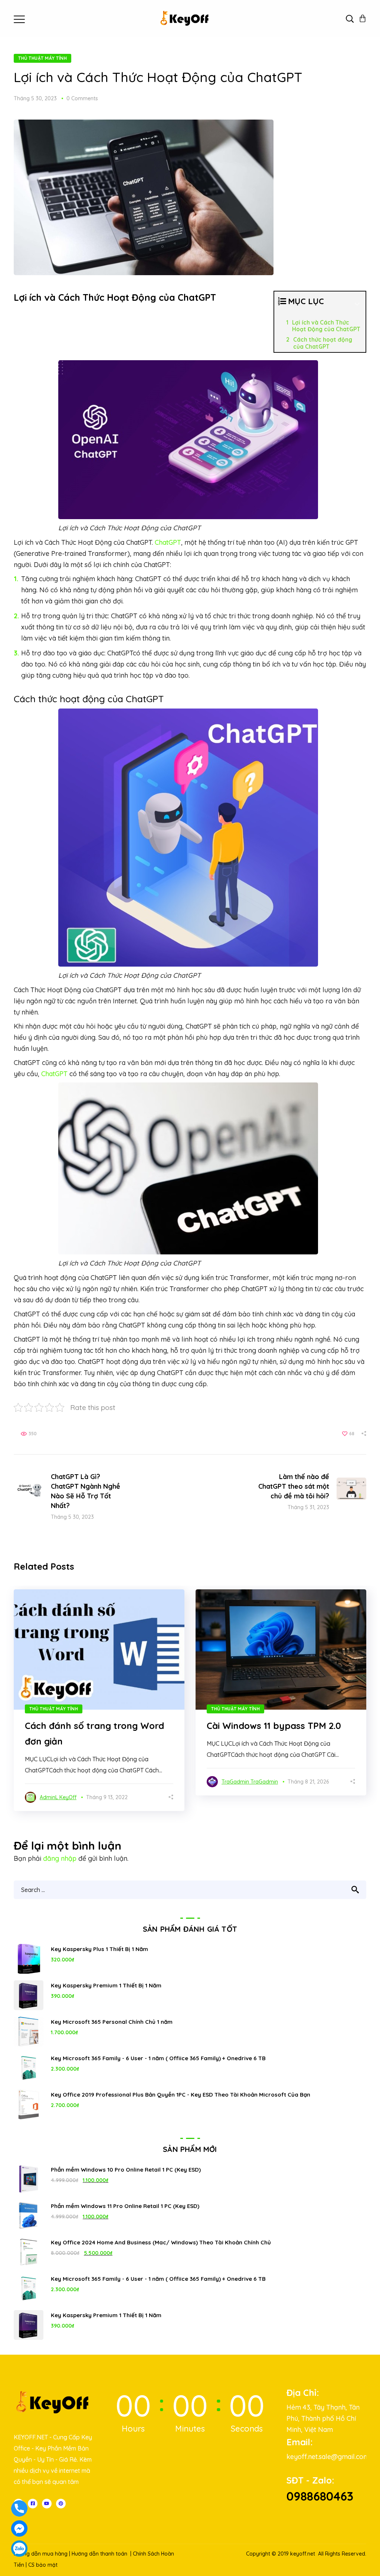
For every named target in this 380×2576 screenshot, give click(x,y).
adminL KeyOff (58, 1797)
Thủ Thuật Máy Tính (42, 58)
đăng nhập (60, 1858)
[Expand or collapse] (357, 305)
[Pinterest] (61, 2504)
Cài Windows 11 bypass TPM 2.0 (274, 1726)
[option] (99, 1700)
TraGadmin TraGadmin (250, 1782)
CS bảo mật (43, 2565)
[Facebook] (33, 2504)
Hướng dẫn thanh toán (99, 2554)
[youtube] (47, 2504)
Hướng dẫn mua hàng (41, 2554)
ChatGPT (168, 542)
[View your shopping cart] (363, 19)
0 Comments (82, 98)
